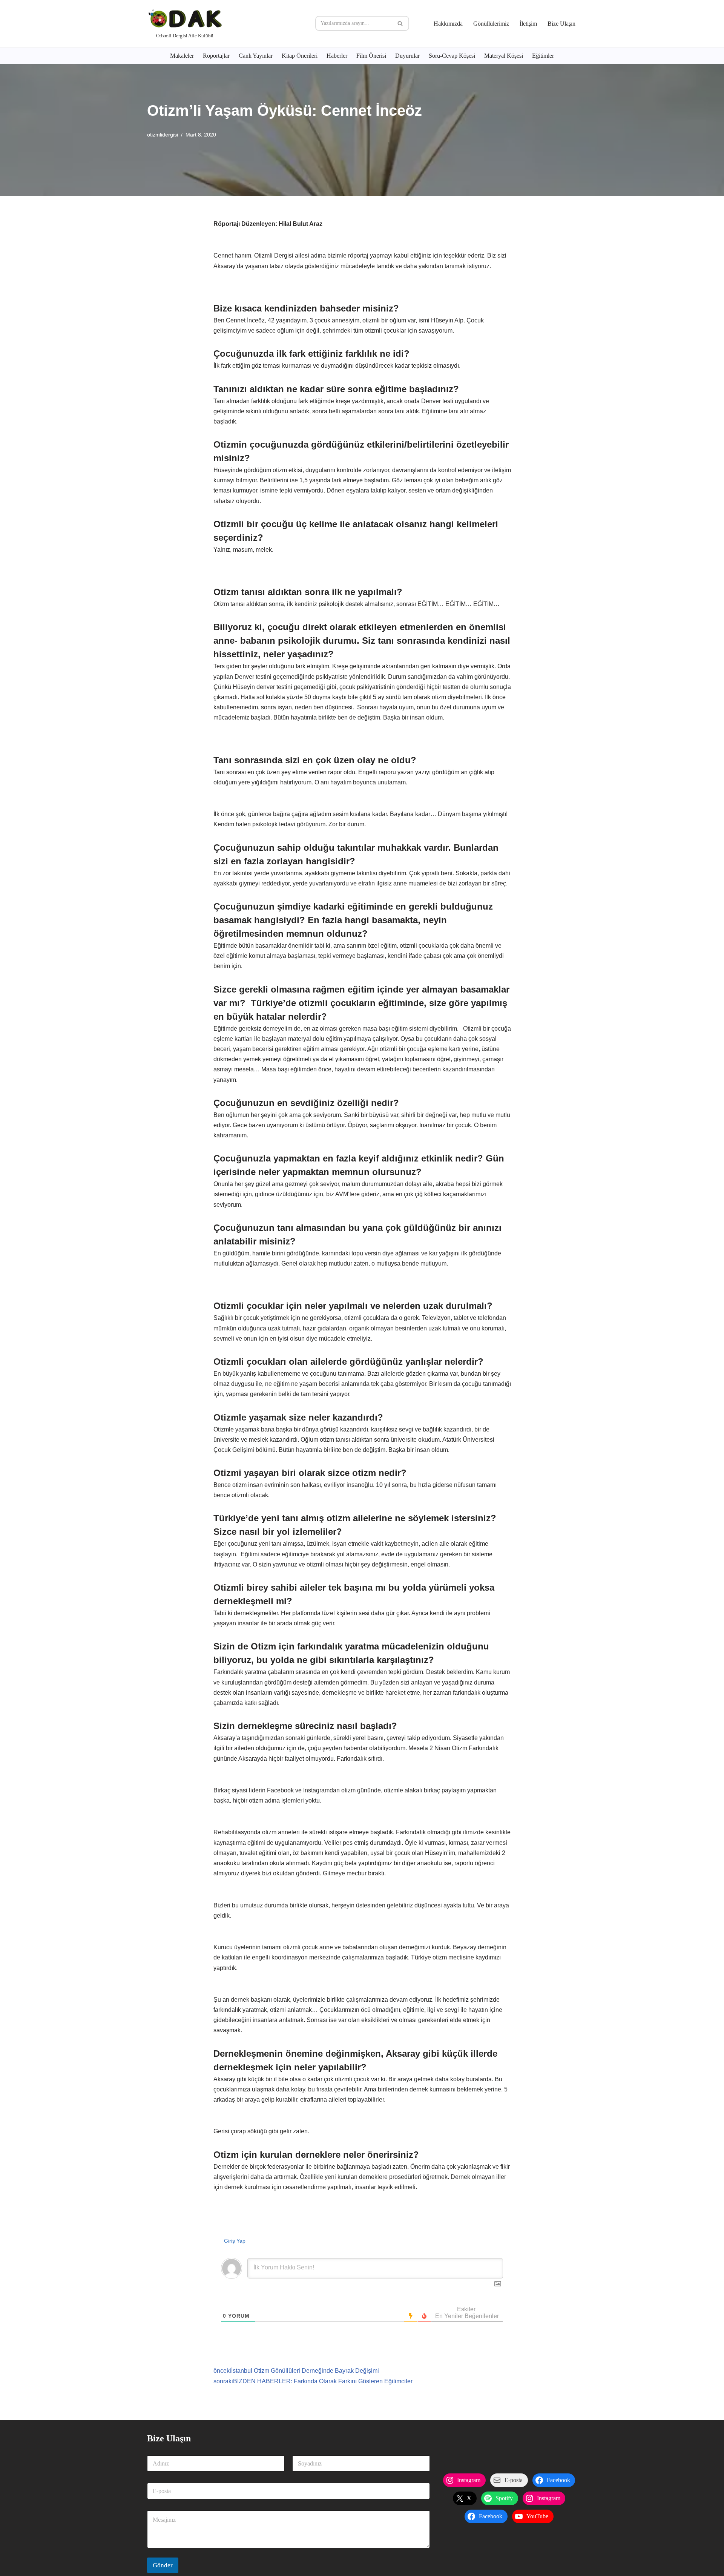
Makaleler (182, 56)
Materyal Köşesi (504, 56)
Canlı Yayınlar (256, 56)
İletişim (528, 24)
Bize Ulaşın (561, 24)
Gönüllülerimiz (491, 24)
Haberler (337, 56)
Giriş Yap (234, 2241)
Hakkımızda (448, 24)
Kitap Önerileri (300, 56)
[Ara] (401, 23)
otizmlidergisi (163, 135)
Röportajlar (216, 56)
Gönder (163, 2565)
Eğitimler (543, 56)
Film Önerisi (371, 56)
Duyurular (407, 56)
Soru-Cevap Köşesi (452, 56)
